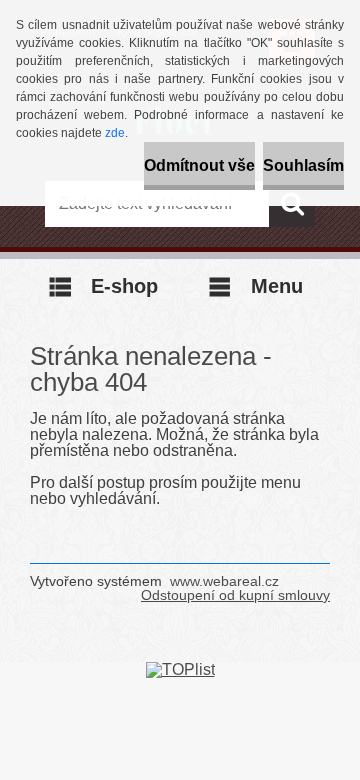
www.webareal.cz (224, 581)
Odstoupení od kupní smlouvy (235, 595)
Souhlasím (303, 165)
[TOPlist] (180, 669)
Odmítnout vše (199, 165)
